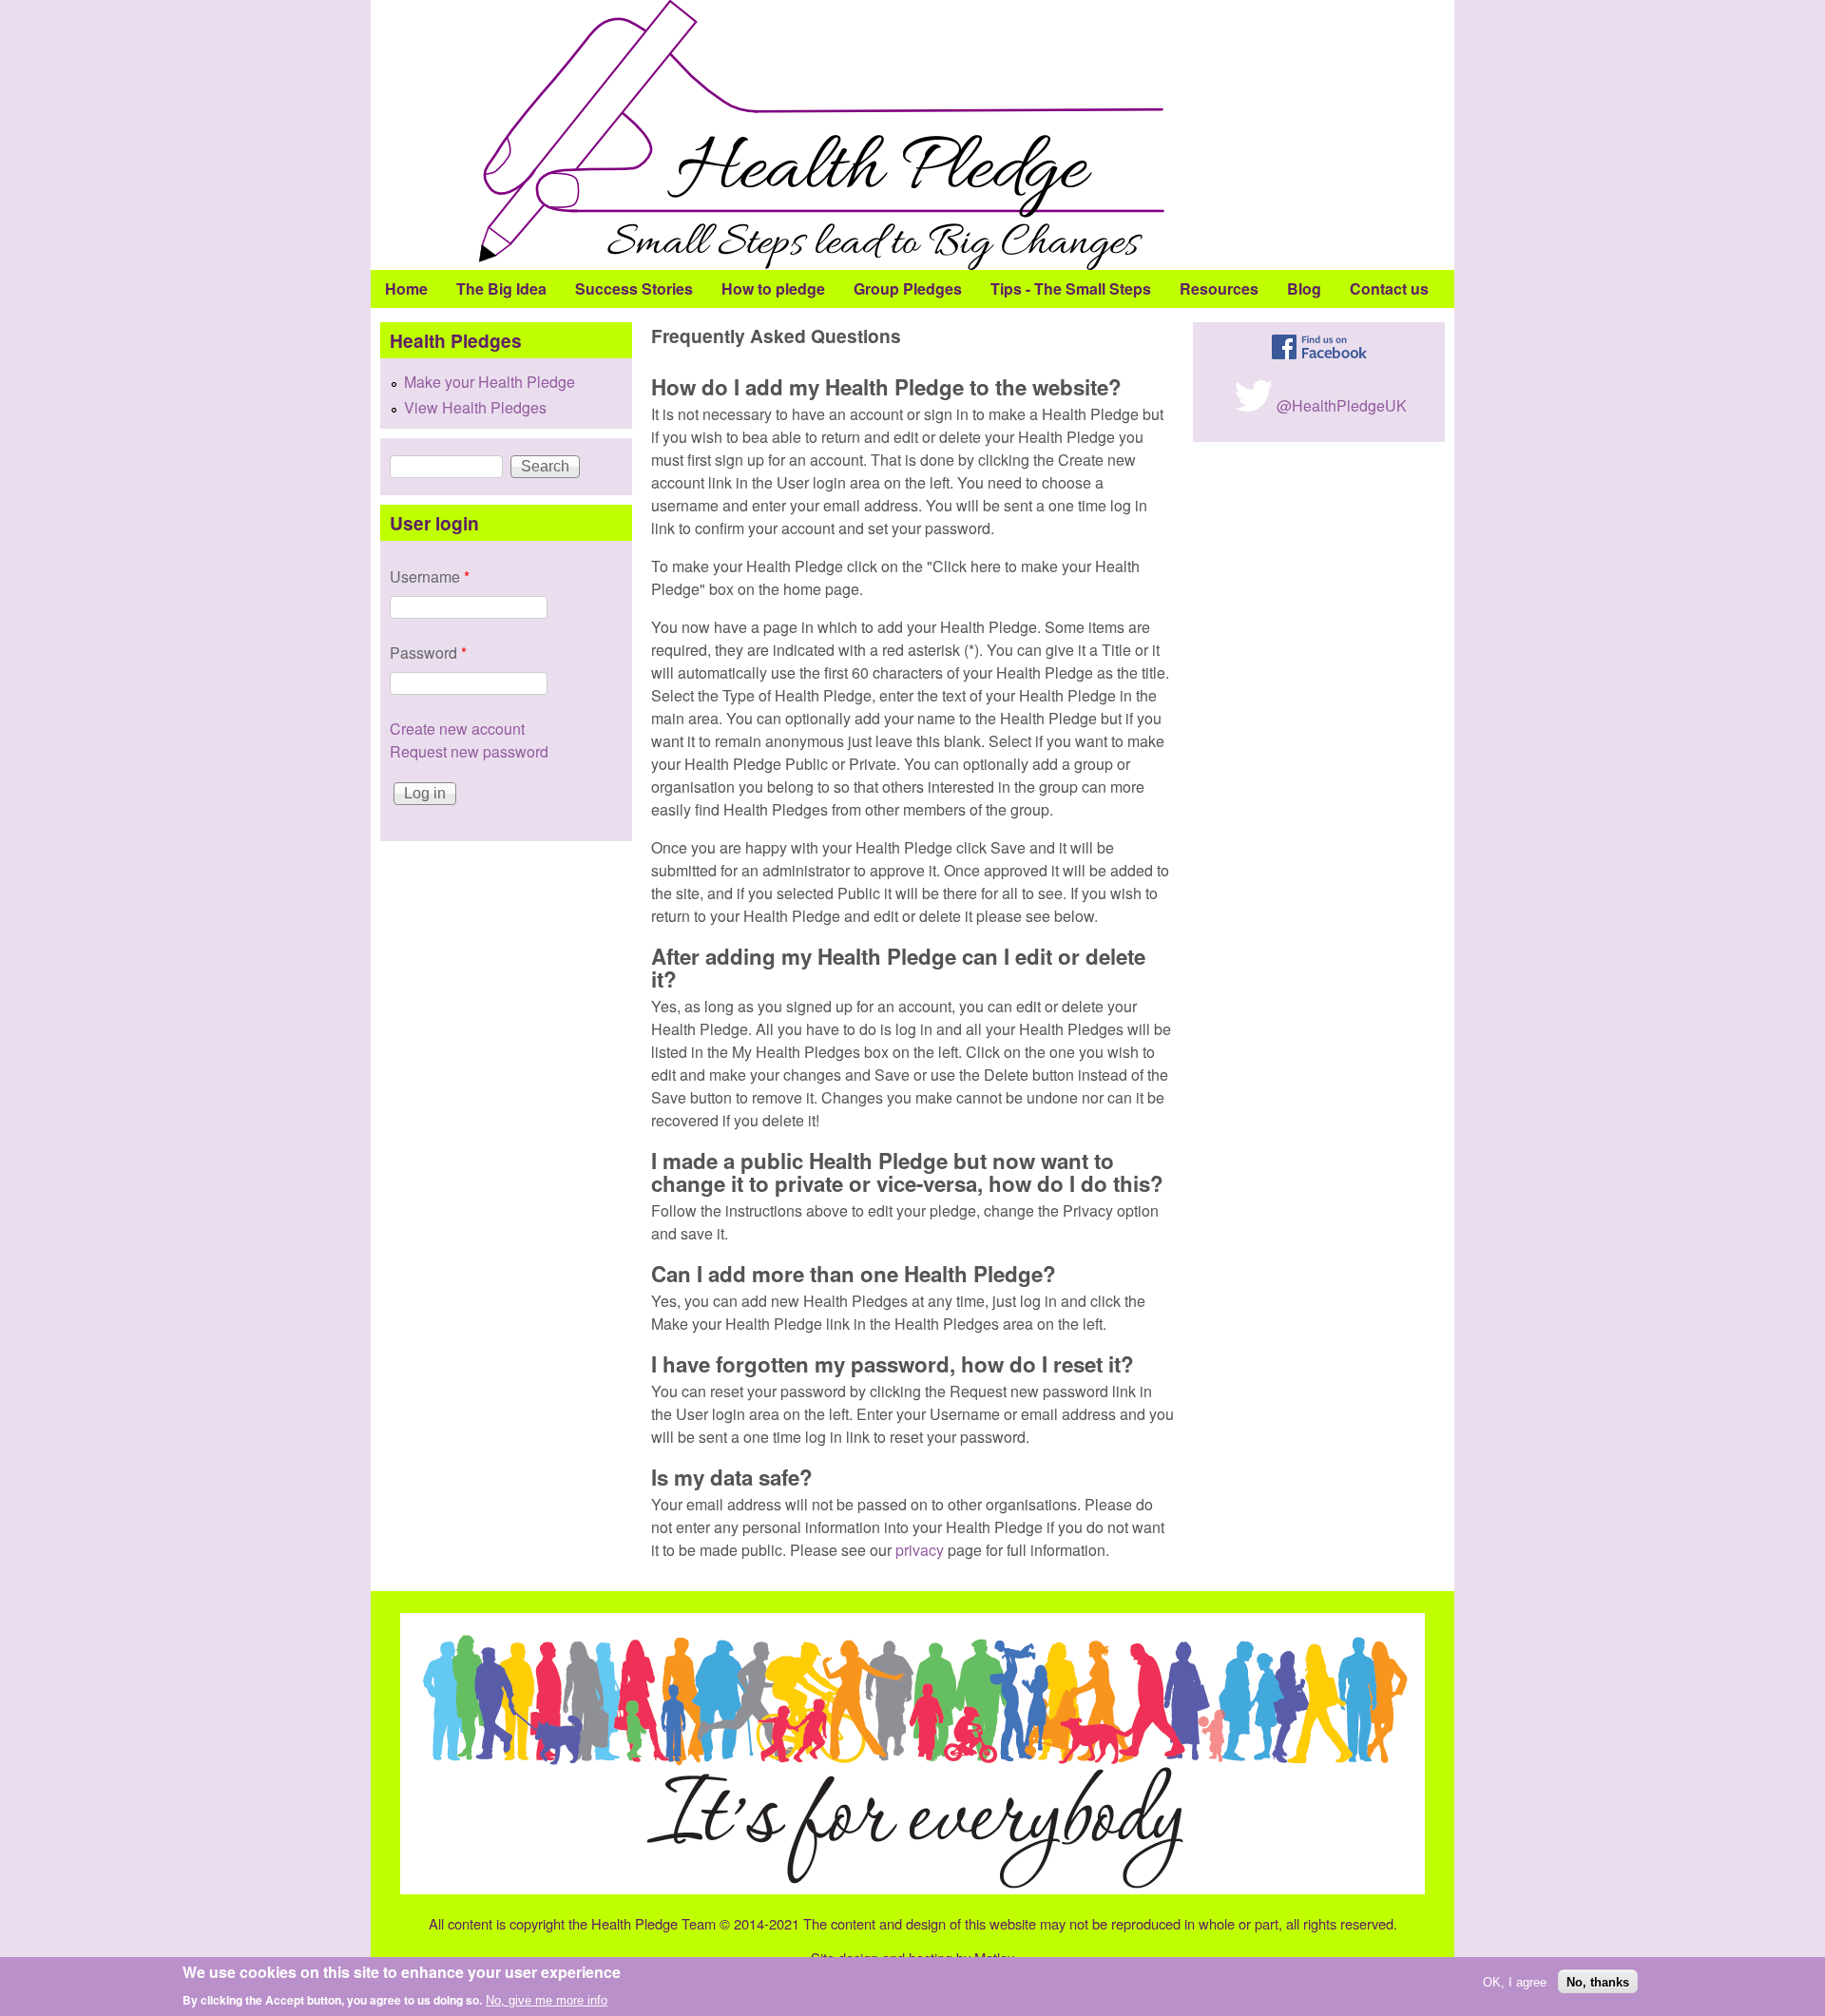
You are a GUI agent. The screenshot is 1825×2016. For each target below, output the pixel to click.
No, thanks (1598, 1981)
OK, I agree (1515, 1981)
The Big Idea (501, 288)
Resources (1219, 288)
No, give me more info (547, 2000)
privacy (920, 1550)
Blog (1304, 288)
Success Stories (634, 288)
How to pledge (773, 288)
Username (430, 576)
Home (406, 288)
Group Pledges (908, 288)
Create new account (457, 729)
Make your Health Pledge (490, 382)
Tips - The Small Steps (1071, 288)
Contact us (1389, 288)
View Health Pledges (475, 407)
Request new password (469, 751)
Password (428, 653)
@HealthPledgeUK (1342, 405)
